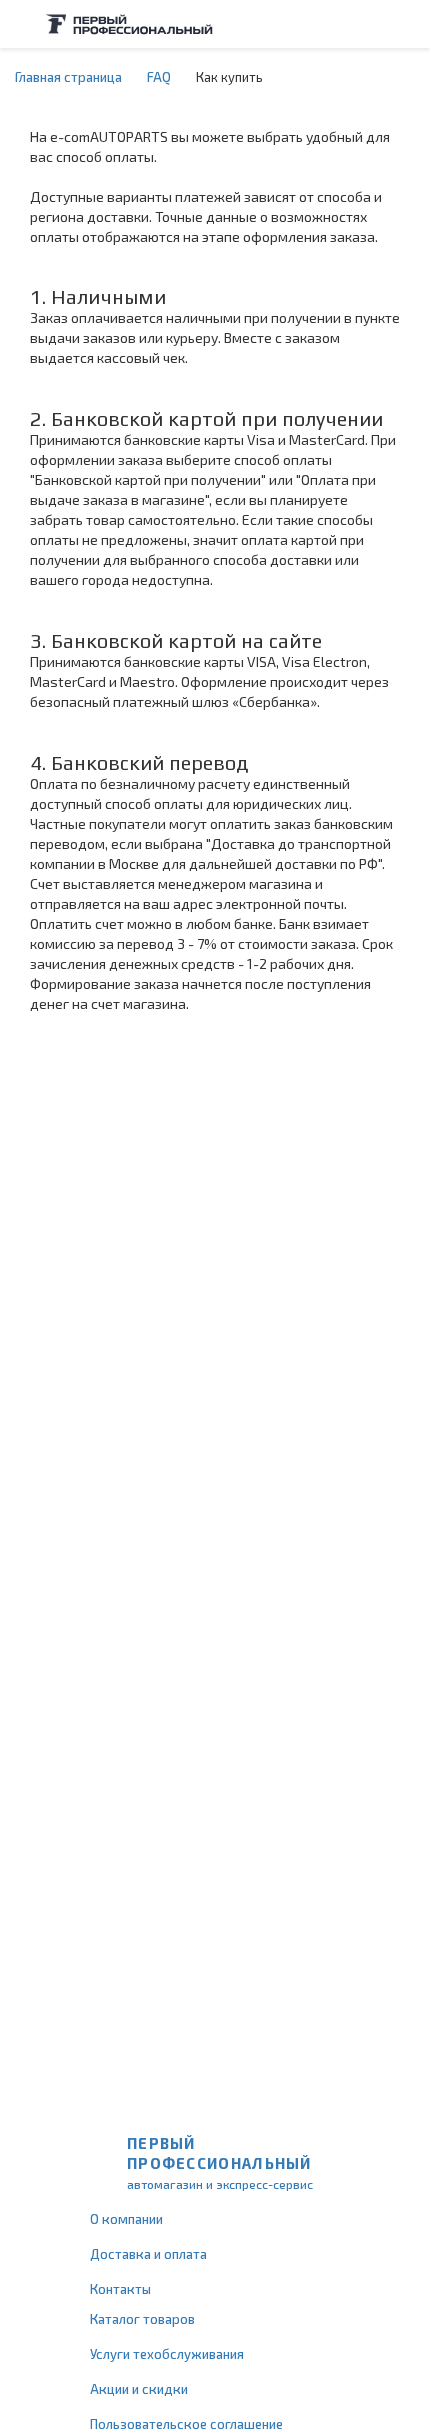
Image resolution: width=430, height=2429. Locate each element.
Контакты (120, 2289)
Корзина (405, 24)
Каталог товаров (142, 2319)
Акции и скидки (139, 2389)
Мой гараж (366, 24)
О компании (126, 2219)
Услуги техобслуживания (167, 2354)
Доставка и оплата (148, 2254)
